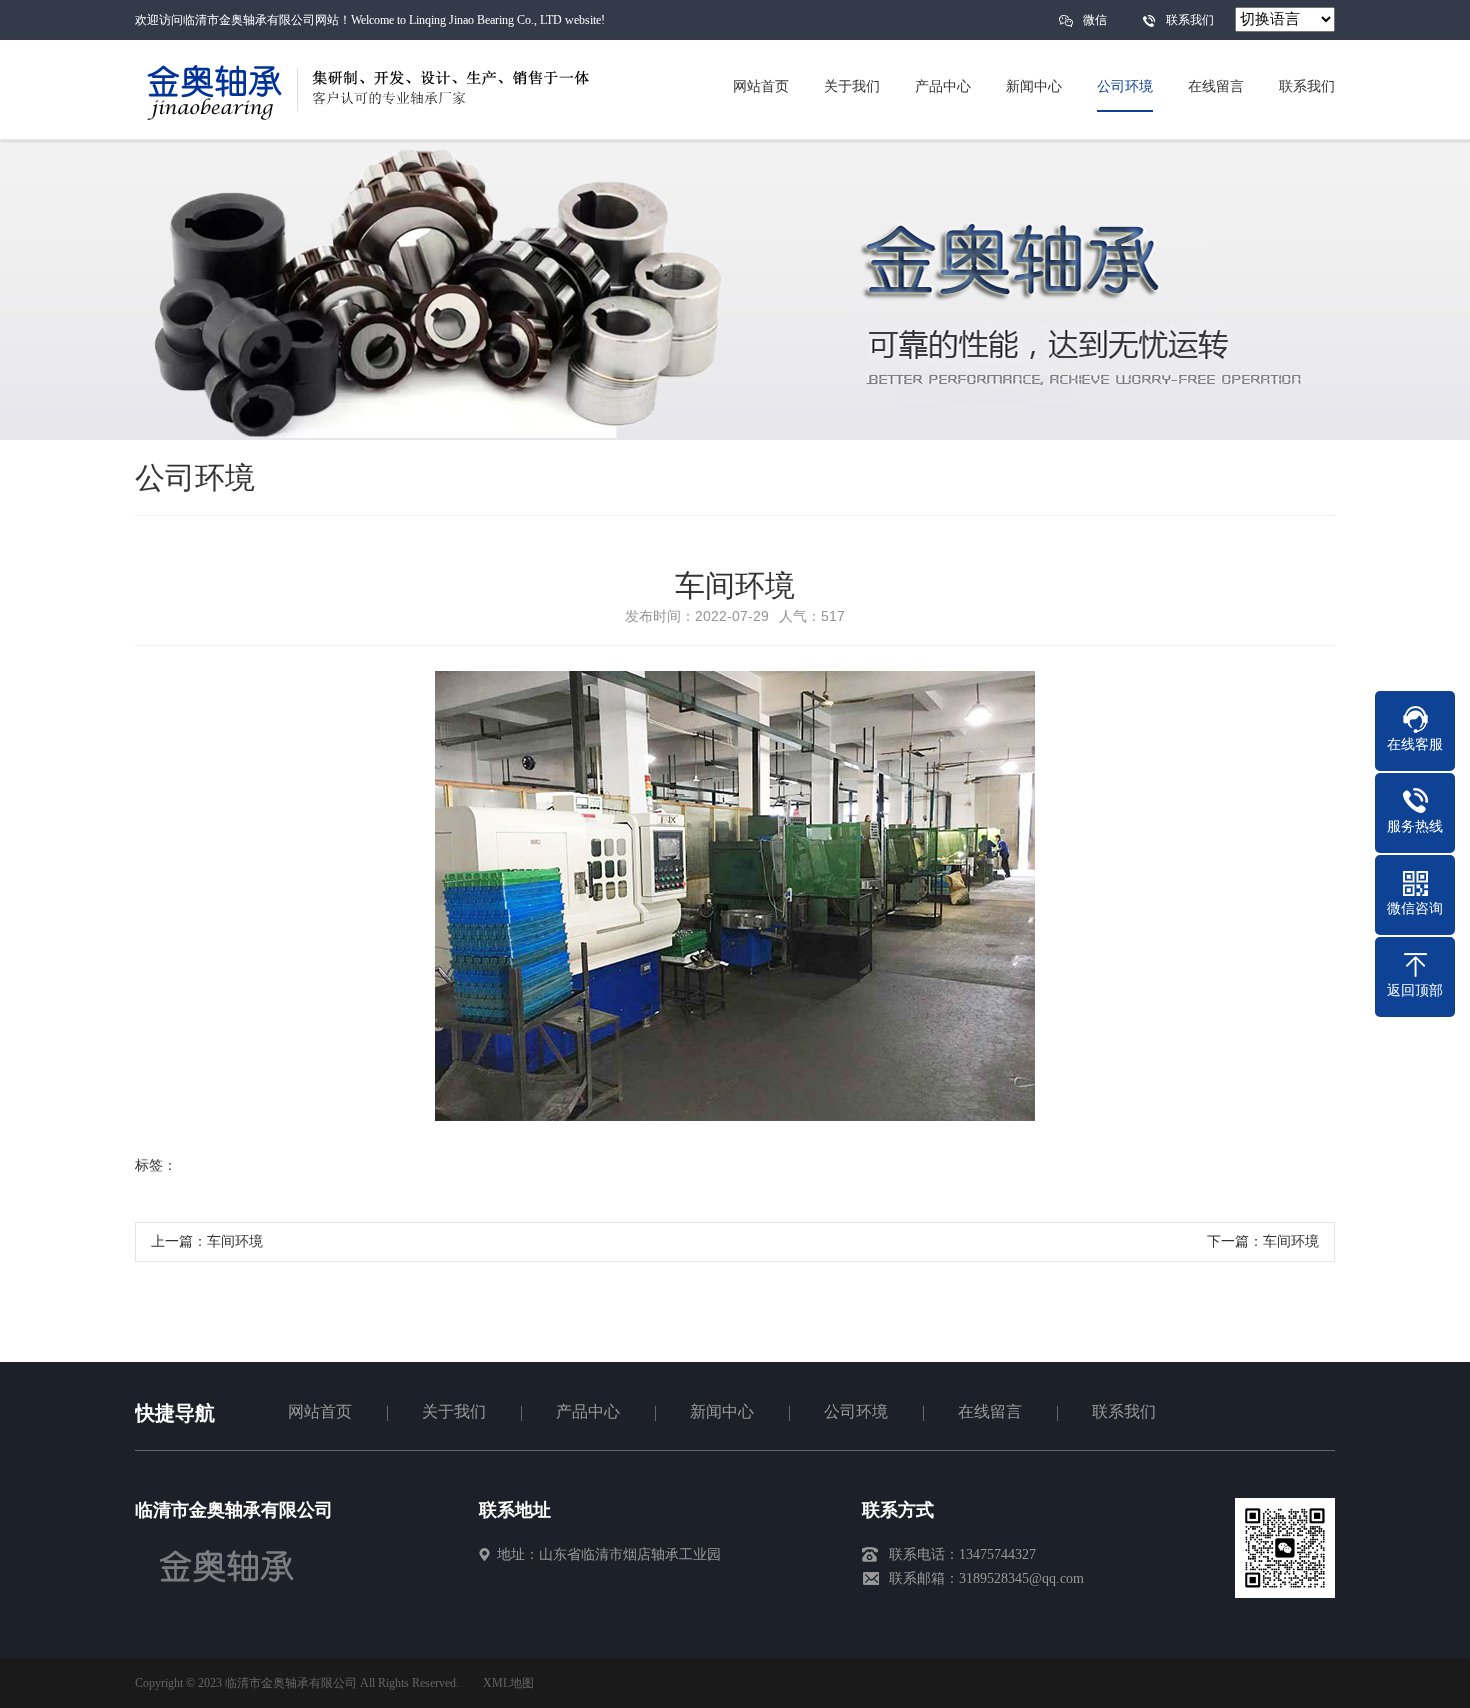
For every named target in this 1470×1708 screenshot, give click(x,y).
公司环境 (856, 1411)
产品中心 (588, 1411)
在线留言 (990, 1411)
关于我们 (454, 1411)
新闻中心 (722, 1411)
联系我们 (1190, 20)
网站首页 (320, 1411)
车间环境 (235, 1241)
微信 (1095, 20)
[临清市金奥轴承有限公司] (227, 1593)
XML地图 (508, 1683)
